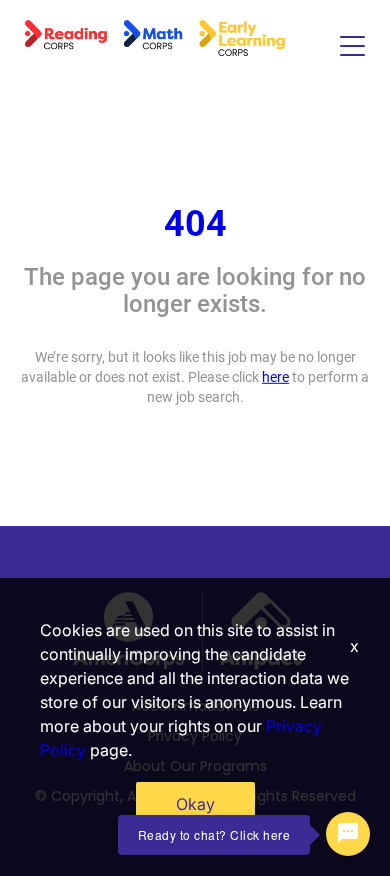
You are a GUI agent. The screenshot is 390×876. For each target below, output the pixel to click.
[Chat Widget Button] (348, 834)
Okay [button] (195, 804)
